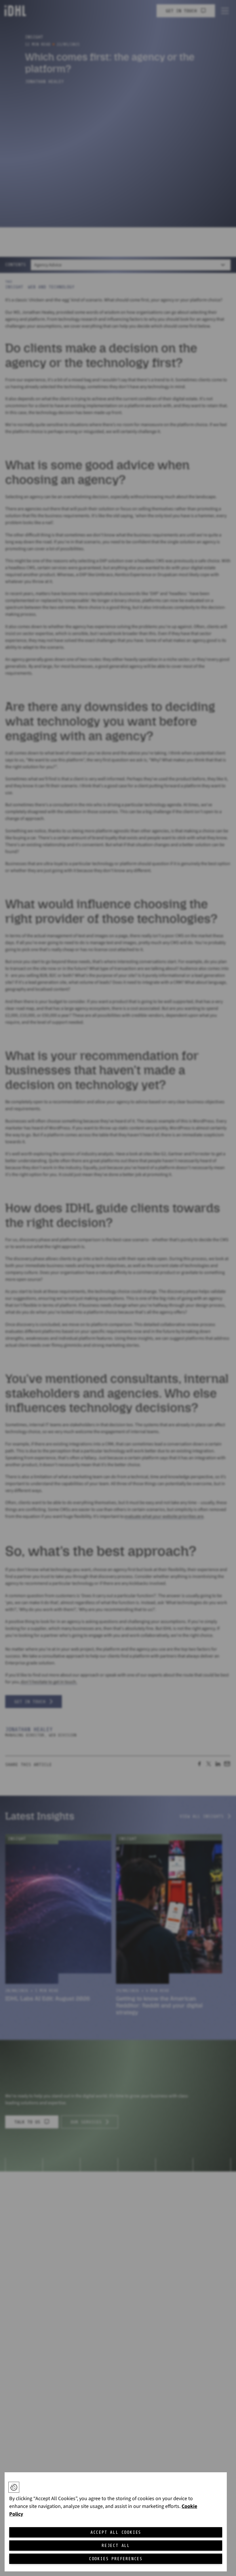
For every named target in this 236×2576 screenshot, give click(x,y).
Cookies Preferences (116, 2559)
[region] (116, 2522)
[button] (14, 2487)
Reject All (116, 2546)
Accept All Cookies (116, 2532)
